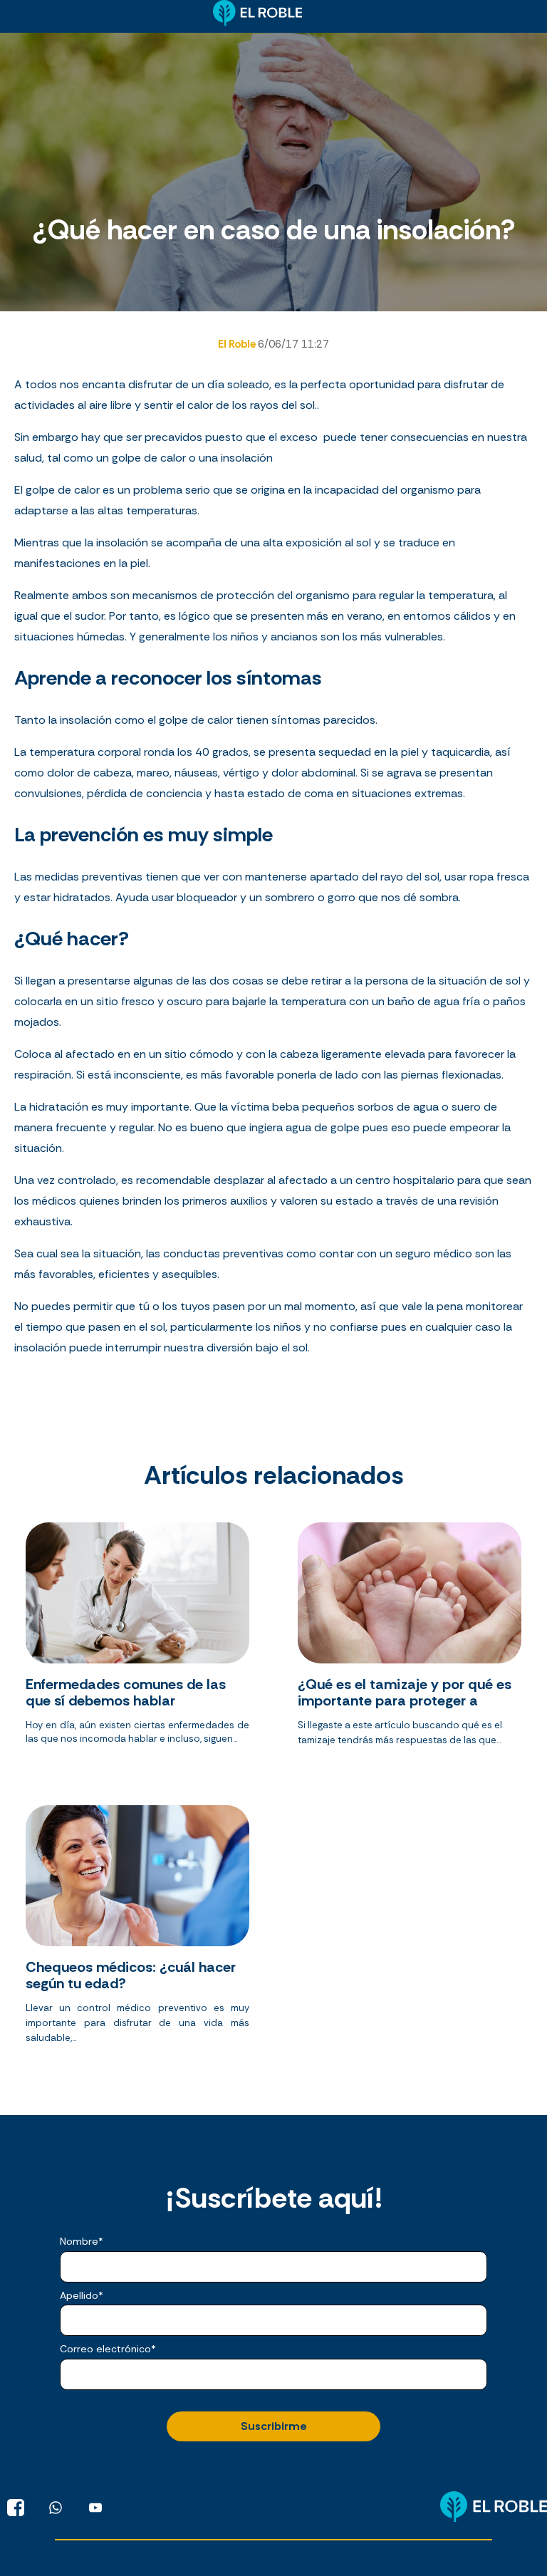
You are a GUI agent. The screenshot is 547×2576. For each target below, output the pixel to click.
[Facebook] (16, 2508)
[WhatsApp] (56, 2508)
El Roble (238, 344)
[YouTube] (95, 2508)
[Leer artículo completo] (137, 1640)
